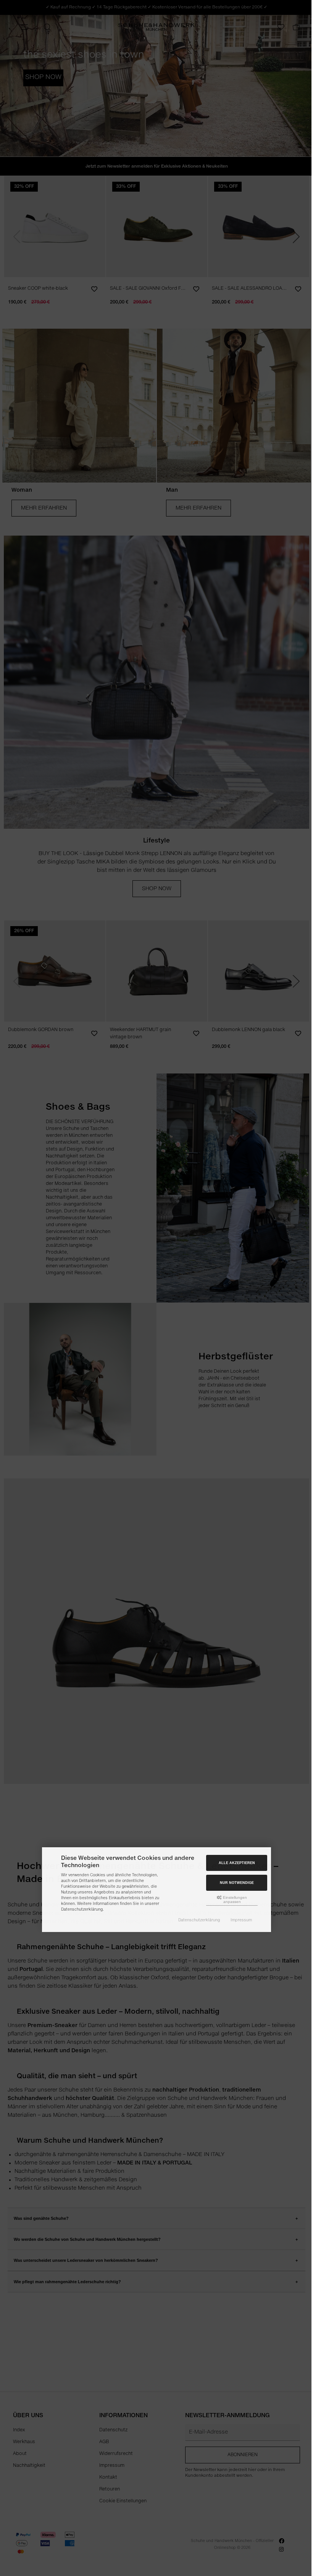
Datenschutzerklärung (199, 1920)
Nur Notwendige (237, 1883)
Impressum (241, 1920)
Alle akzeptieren (237, 1863)
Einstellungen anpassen (234, 1900)
